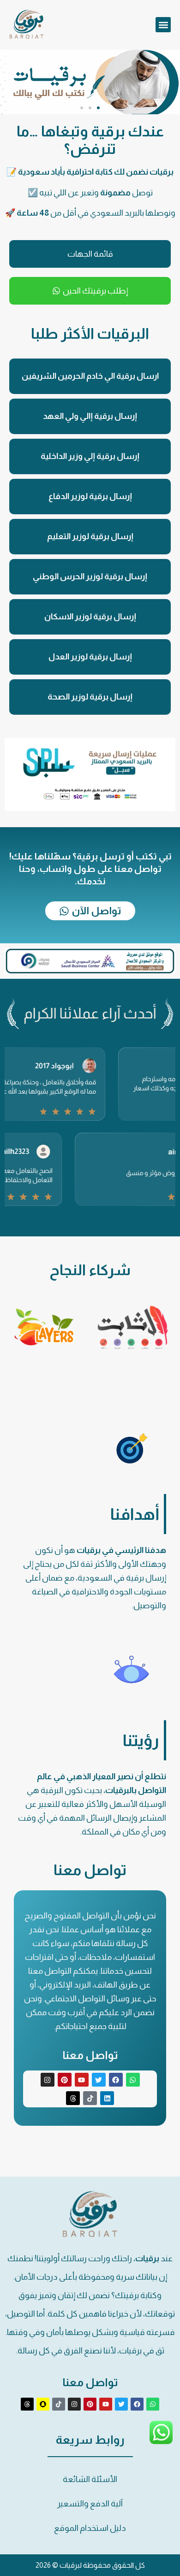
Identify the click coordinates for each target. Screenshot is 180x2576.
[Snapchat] (43, 2404)
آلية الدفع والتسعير (90, 2504)
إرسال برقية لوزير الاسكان (90, 617)
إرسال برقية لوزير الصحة (90, 697)
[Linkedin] (107, 2098)
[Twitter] (99, 2080)
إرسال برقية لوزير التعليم (90, 536)
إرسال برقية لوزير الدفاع (90, 496)
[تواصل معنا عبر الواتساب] (161, 2442)
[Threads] (73, 2098)
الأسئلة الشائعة (90, 2479)
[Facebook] (116, 2080)
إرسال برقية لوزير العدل (90, 657)
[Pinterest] (65, 2080)
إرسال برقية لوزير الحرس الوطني (90, 576)
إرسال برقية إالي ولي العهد (90, 416)
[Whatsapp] (133, 2080)
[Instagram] (48, 2080)
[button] (163, 25)
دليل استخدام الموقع (90, 2528)
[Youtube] (82, 2080)
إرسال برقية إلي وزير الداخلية (90, 456)
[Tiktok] (90, 2098)
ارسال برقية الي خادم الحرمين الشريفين (90, 376)
